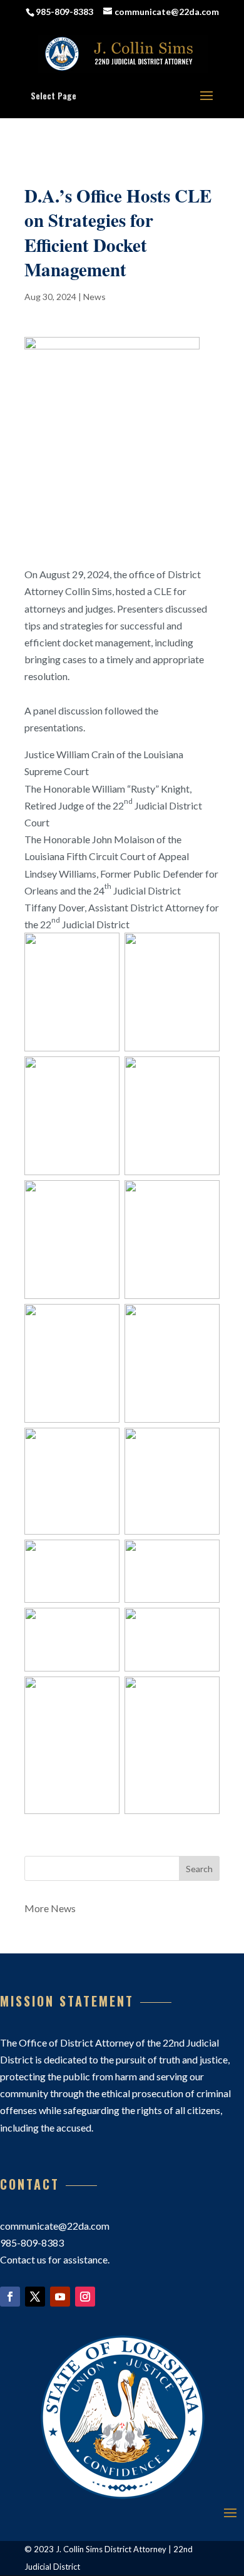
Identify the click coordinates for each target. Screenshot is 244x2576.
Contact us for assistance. (55, 2259)
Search (199, 1869)
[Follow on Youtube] (60, 2297)
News (94, 297)
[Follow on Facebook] (10, 2297)
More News (50, 1908)
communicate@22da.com (55, 2226)
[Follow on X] (35, 2297)
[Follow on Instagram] (85, 2297)
